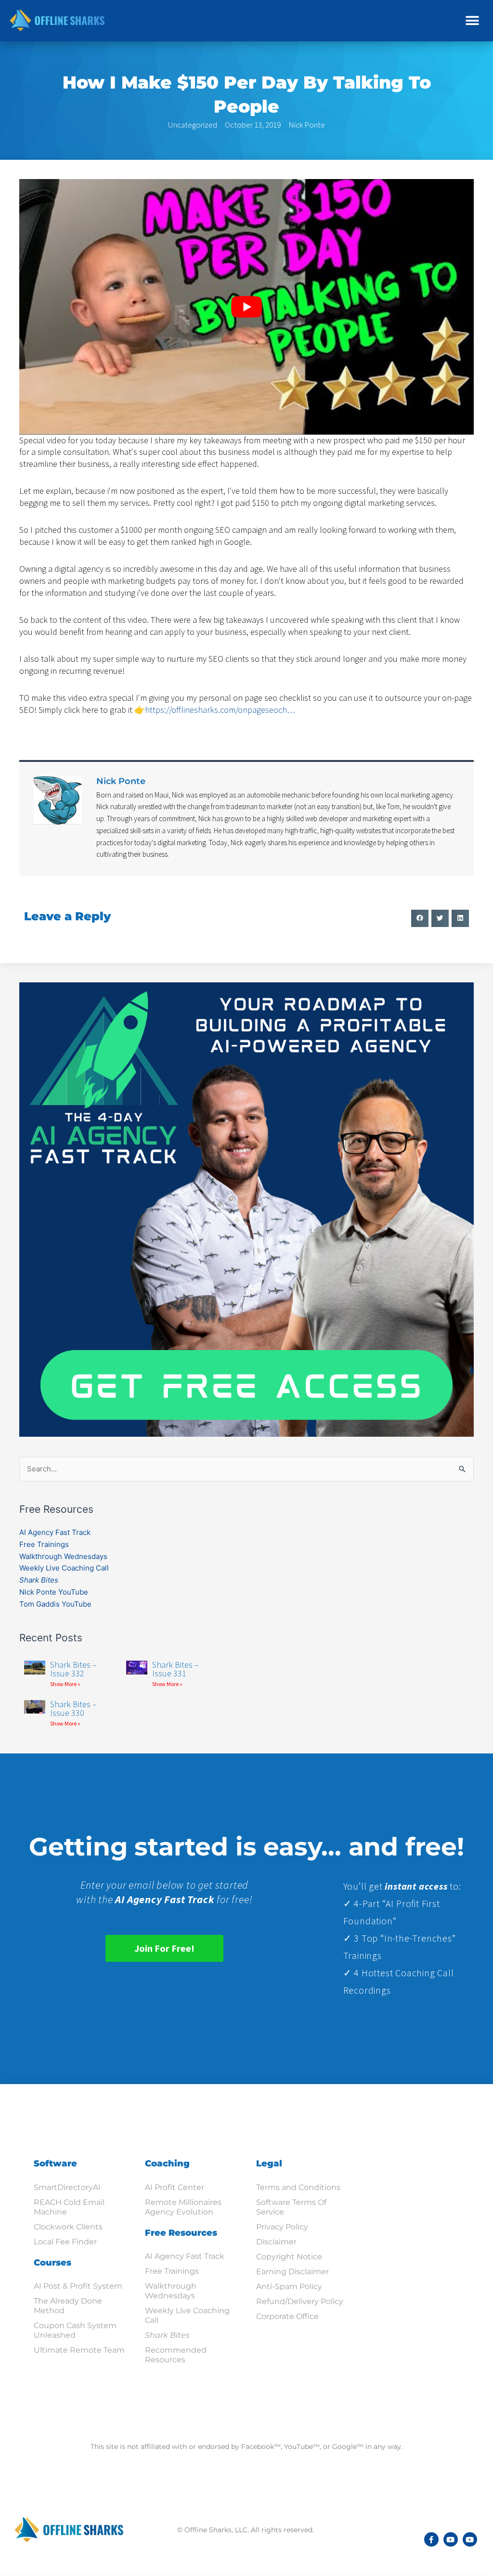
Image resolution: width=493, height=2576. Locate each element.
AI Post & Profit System (78, 2286)
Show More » (65, 1684)
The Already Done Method (68, 2306)
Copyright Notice (289, 2257)
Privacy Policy (282, 2227)
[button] (473, 20)
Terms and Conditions (298, 2187)
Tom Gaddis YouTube (55, 1604)
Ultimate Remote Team (79, 2350)
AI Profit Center (175, 2187)
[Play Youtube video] (246, 307)
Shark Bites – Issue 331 (175, 1669)
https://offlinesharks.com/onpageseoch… (220, 710)
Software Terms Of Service (291, 2207)
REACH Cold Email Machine (69, 2207)
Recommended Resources (176, 2355)
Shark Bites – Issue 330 (73, 1708)
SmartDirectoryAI (67, 2187)
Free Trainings (44, 1544)
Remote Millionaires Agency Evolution (183, 2207)
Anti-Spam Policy (289, 2286)
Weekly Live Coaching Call (64, 1568)
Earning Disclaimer (292, 2272)
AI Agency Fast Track (55, 1532)
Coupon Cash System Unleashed (75, 2330)
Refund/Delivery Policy (300, 2301)
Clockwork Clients (68, 2227)
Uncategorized (193, 125)
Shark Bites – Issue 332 (73, 1669)
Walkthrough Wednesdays (63, 1556)
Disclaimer (276, 2242)
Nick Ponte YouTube (54, 1592)
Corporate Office (287, 2316)
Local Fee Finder (65, 2242)
